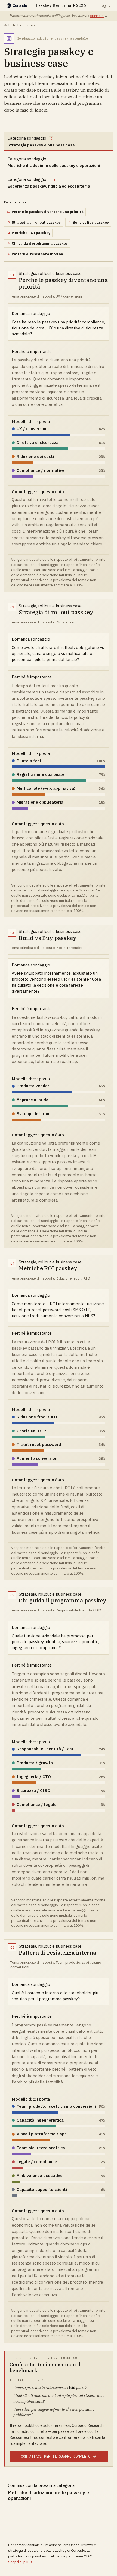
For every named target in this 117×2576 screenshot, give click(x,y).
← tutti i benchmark (20, 25)
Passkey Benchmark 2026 (61, 6)
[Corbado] (17, 6)
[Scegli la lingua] (106, 6)
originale (97, 16)
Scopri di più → (20, 2562)
